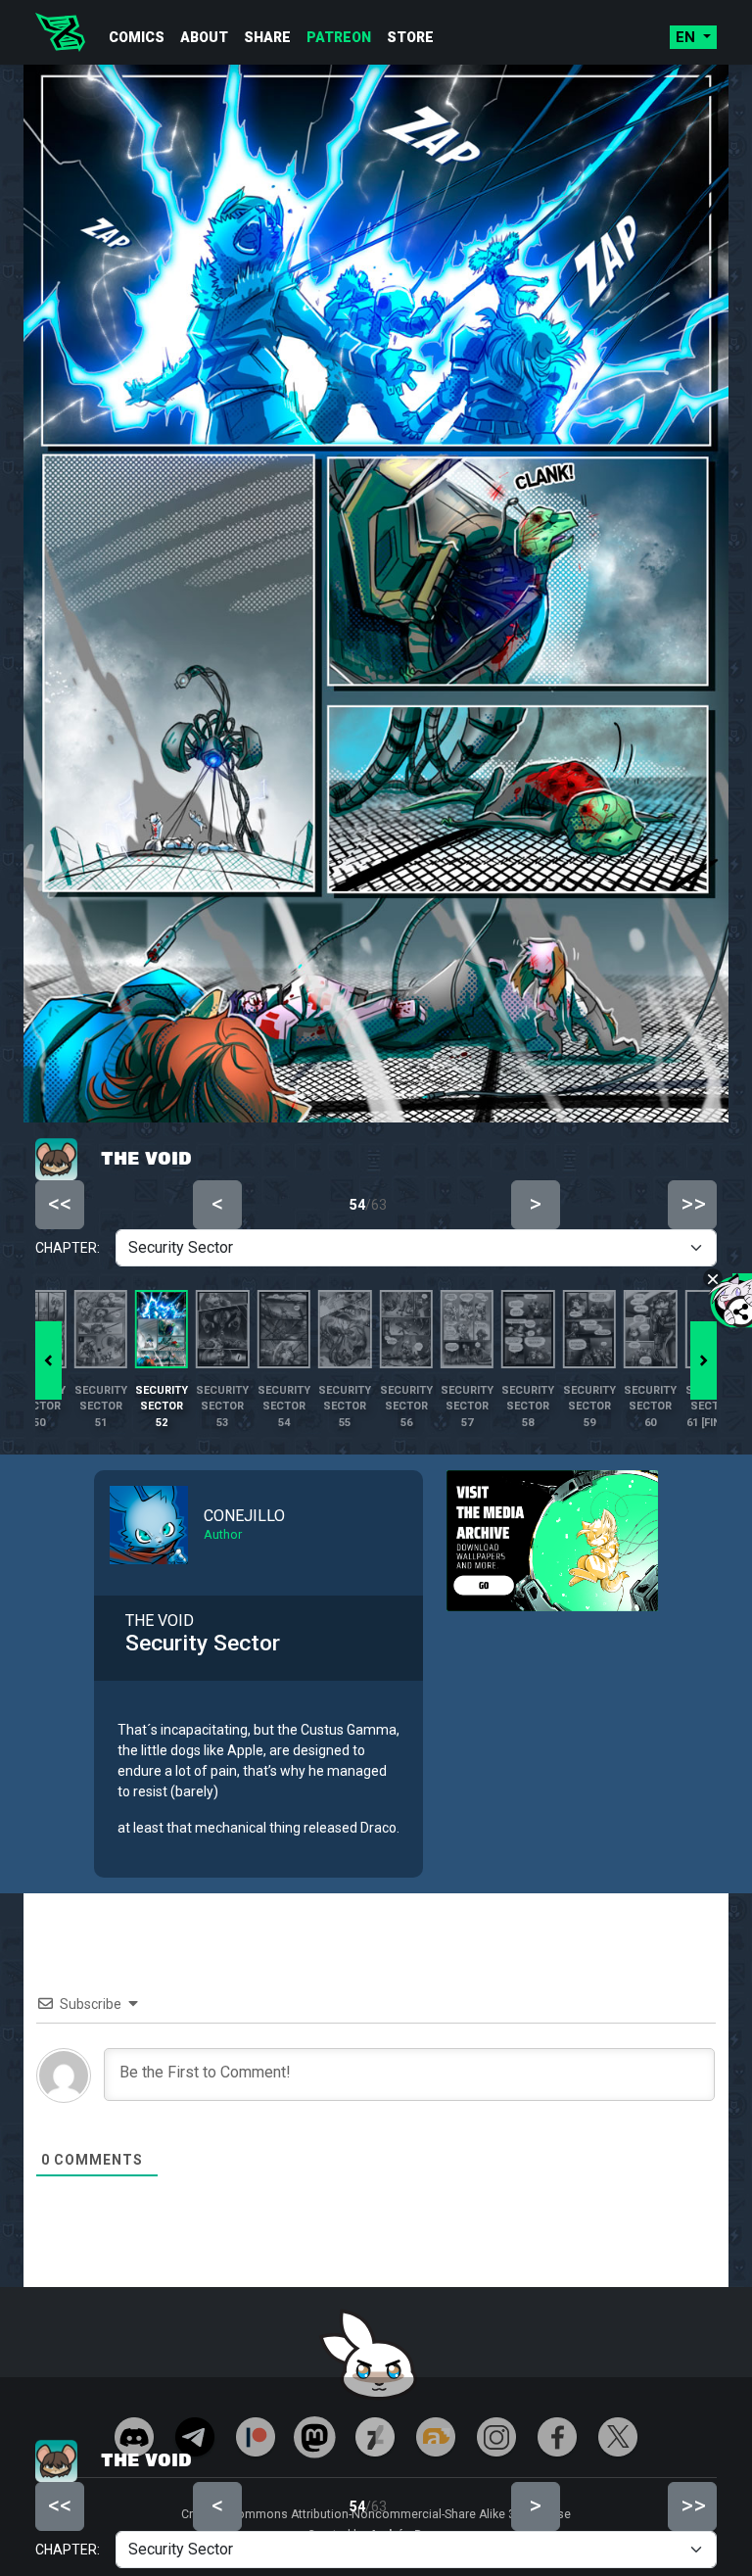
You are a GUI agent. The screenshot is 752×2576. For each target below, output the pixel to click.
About (204, 37)
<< (60, 2505)
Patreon (339, 37)
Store (410, 37)
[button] (704, 1360)
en (687, 37)
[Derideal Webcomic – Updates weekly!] (60, 32)
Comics (137, 37)
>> (693, 2505)
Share (267, 37)
